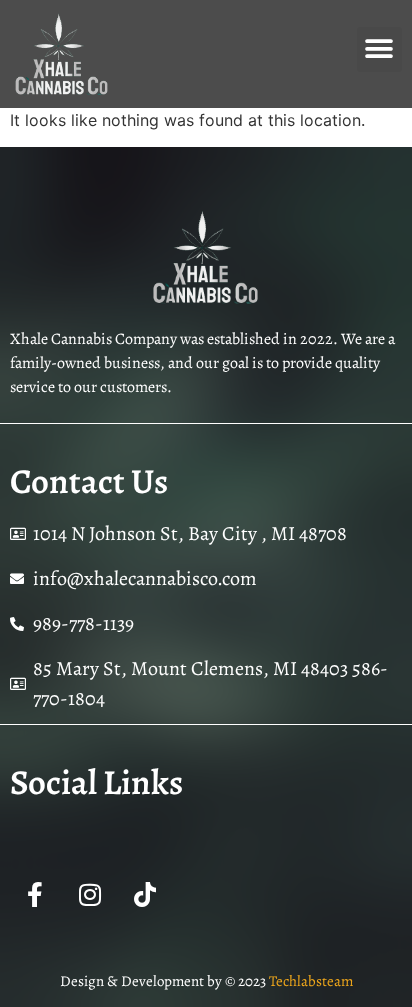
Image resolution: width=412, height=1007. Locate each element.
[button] (379, 49)
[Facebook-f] (35, 895)
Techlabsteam (311, 981)
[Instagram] (90, 895)
